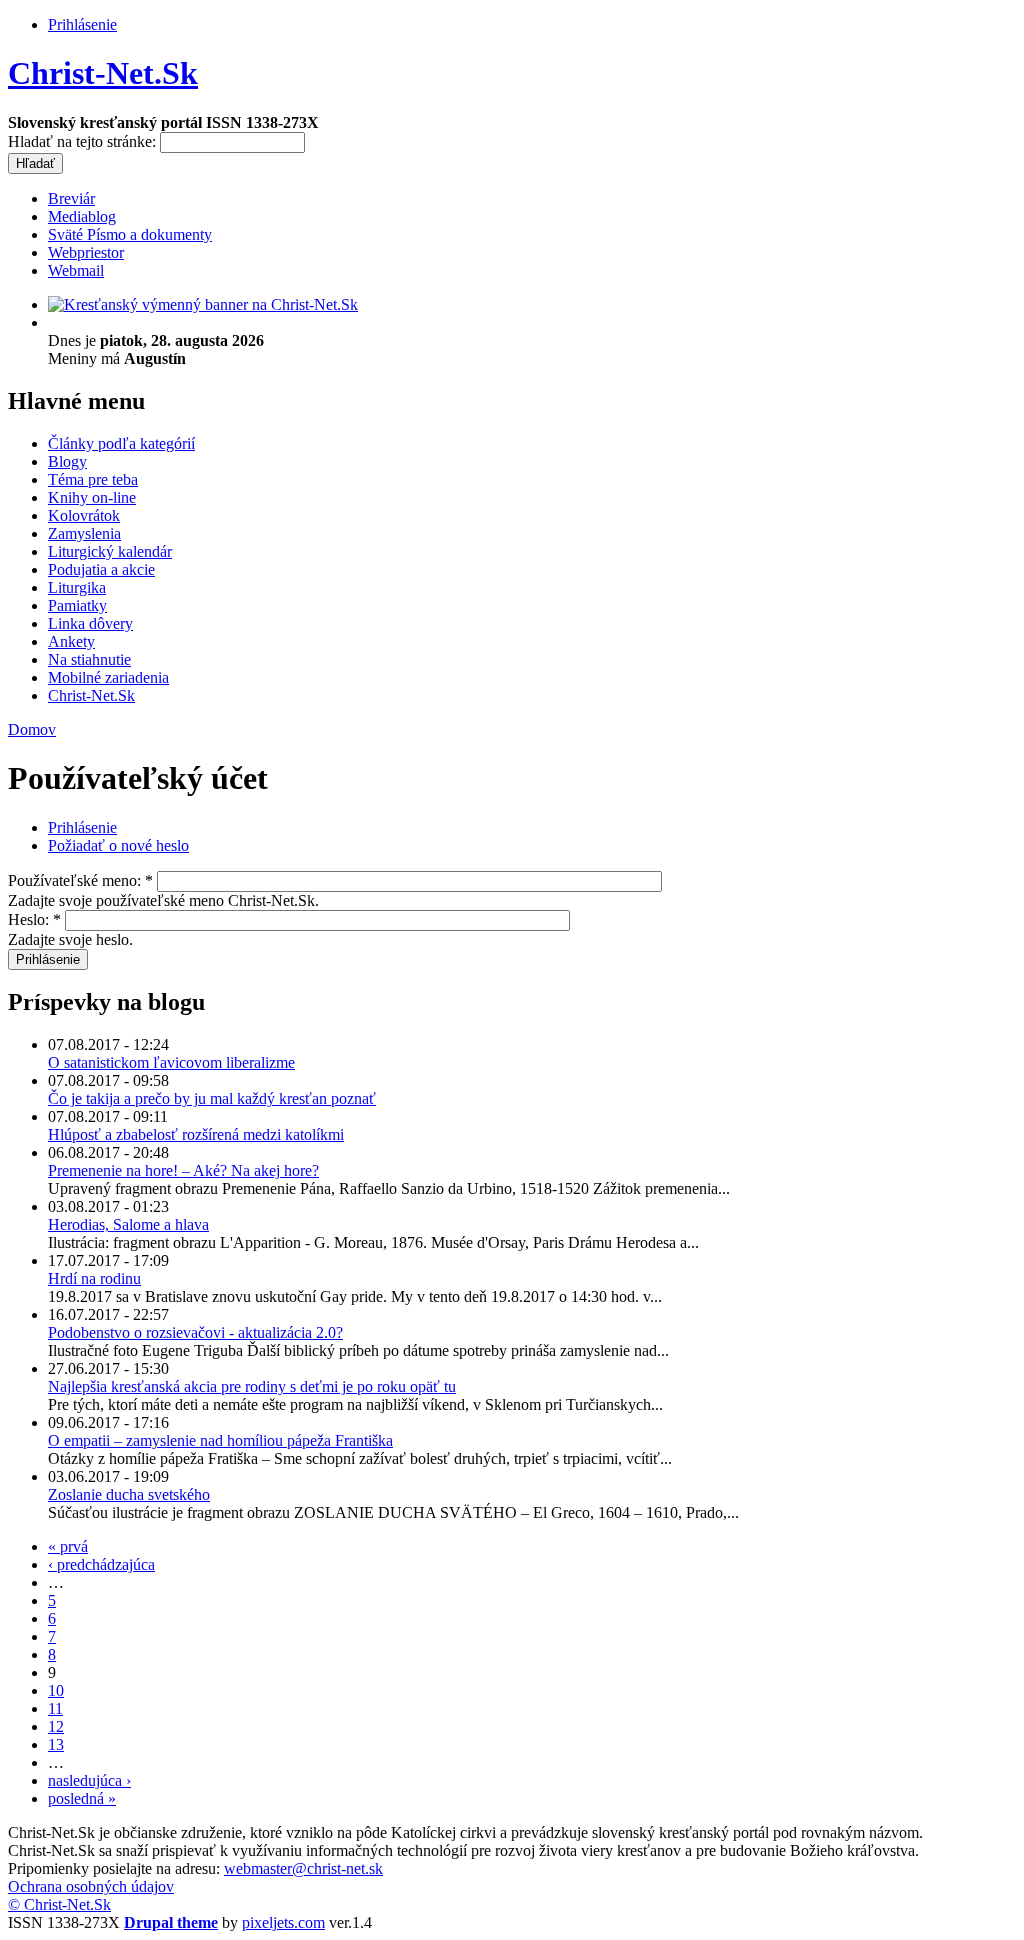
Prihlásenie (82, 24)
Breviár (71, 198)
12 (56, 1726)
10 (56, 1690)
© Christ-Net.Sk (59, 1904)
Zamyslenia (84, 533)
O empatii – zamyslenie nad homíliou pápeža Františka (220, 1440)
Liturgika (77, 587)
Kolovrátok (84, 515)
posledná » (82, 1798)
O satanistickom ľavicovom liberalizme (171, 1062)
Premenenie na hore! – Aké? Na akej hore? (183, 1170)
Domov (32, 729)
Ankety (71, 641)
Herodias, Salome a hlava (128, 1224)
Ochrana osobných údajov (91, 1886)
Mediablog (82, 216)
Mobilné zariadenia (108, 677)
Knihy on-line (92, 497)
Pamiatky (77, 605)
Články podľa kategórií (121, 443)
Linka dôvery (90, 623)
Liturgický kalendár (110, 551)
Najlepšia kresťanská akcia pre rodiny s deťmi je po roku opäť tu (252, 1386)
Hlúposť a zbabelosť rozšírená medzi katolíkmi (196, 1134)
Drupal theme (171, 1922)
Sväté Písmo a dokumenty (130, 234)
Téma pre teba (93, 479)
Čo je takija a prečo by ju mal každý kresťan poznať (212, 1098)
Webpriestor (86, 252)
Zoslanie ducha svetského (129, 1494)
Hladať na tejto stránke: (84, 141)
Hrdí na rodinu (94, 1278)
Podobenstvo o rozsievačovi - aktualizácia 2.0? (195, 1332)
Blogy (67, 461)
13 (56, 1744)
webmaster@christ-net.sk (303, 1868)
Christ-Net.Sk (103, 73)
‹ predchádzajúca (101, 1564)
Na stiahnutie (89, 659)
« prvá (68, 1546)
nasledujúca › (89, 1780)
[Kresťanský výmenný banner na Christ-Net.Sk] (203, 304)
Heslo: (34, 919)
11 (55, 1708)
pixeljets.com (283, 1922)
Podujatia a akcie (101, 569)
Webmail (76, 270)
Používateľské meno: (80, 880)
